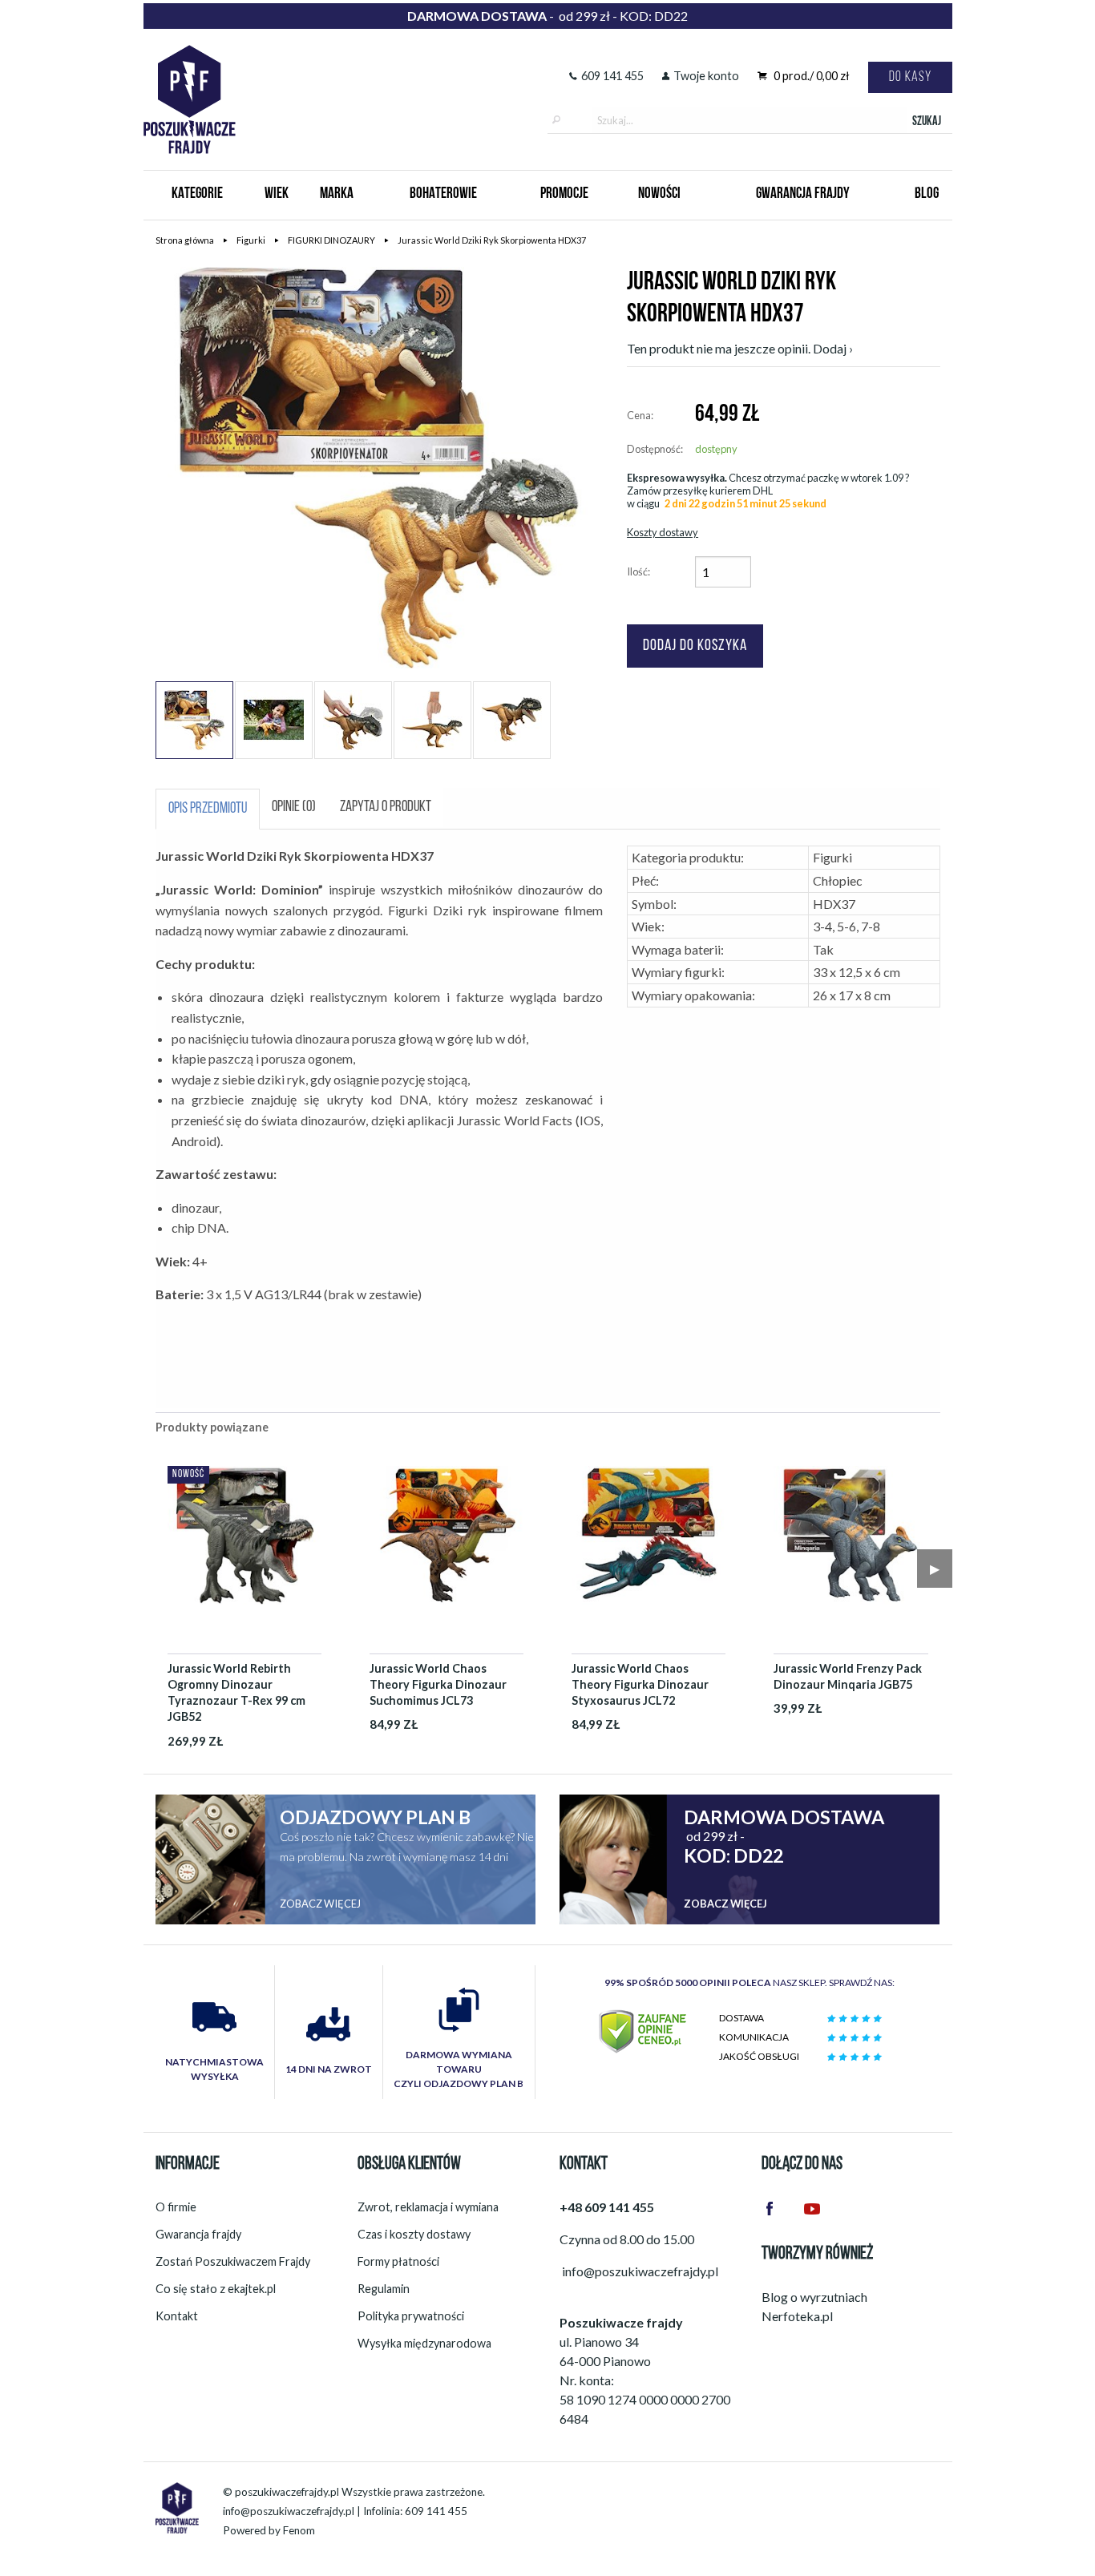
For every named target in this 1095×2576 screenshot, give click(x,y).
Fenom (299, 2530)
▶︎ (935, 1568)
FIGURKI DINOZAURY (331, 240)
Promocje (564, 194)
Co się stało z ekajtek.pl (216, 2289)
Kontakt (177, 2316)
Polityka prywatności (411, 2316)
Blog (927, 194)
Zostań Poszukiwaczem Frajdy (233, 2261)
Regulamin (384, 2289)
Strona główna (185, 240)
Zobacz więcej (320, 1904)
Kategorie (197, 194)
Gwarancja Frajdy (803, 194)
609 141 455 (612, 76)
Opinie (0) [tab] (294, 808)
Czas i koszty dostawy (414, 2234)
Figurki (251, 240)
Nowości (659, 194)
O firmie (176, 2207)
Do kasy (910, 77)
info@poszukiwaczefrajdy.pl (289, 2511)
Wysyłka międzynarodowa (424, 2343)
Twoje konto (706, 76)
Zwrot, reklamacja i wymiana (428, 2207)
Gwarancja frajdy (198, 2234)
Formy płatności (398, 2261)
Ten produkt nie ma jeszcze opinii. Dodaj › (740, 348)
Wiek (277, 194)
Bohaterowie (443, 194)
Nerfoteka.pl (797, 2316)
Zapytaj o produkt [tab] (386, 808)
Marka (337, 194)
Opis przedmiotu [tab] (208, 809)
